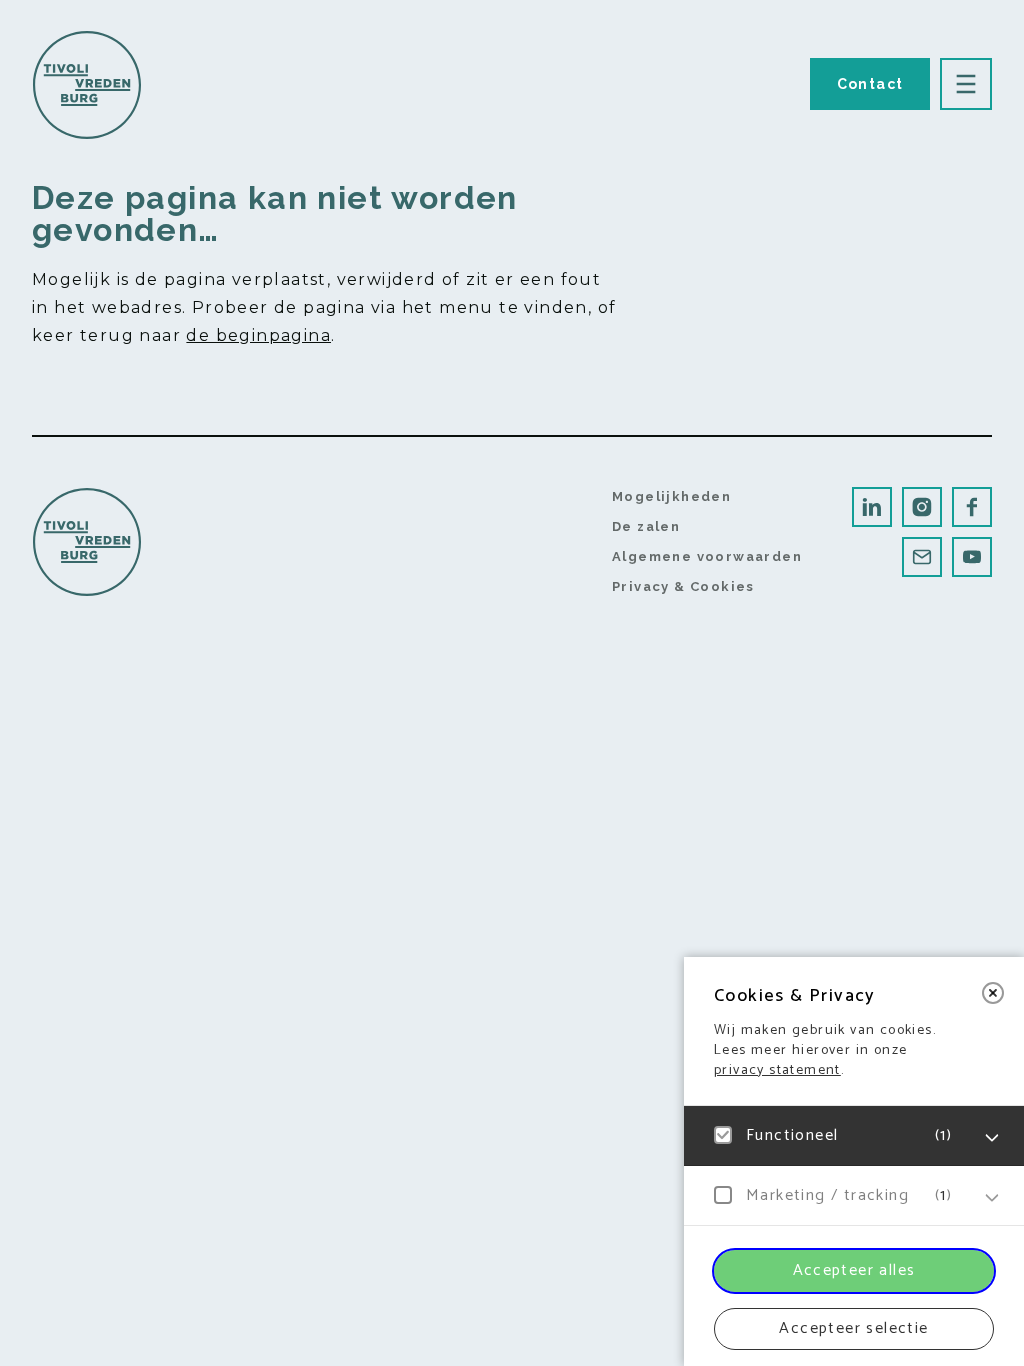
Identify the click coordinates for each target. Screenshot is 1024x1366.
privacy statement (777, 1070)
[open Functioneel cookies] (992, 1138)
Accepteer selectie (853, 1328)
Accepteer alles (854, 1270)
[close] (993, 993)
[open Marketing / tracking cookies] (992, 1198)
